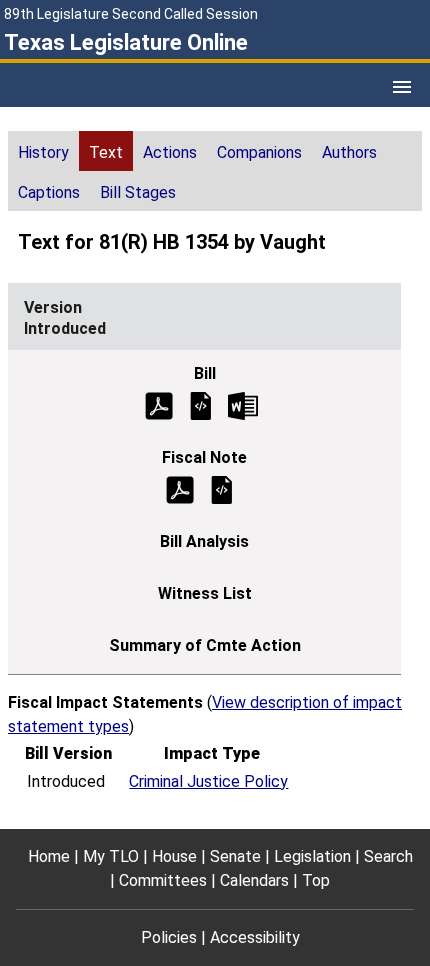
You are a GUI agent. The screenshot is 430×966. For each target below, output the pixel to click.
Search (388, 856)
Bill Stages (138, 192)
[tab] (43, 151)
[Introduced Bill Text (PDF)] (159, 404)
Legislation (312, 856)
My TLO (111, 856)
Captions (49, 192)
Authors (349, 152)
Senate (235, 856)
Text (106, 152)
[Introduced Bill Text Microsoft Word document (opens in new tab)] (243, 404)
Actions (170, 152)
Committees (163, 880)
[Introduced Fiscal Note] (222, 488)
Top (316, 880)
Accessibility (255, 937)
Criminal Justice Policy (208, 781)
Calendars (254, 880)
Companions (259, 152)
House (174, 856)
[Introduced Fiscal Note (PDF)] (180, 488)
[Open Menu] (402, 87)
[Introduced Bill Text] (201, 404)
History (43, 152)
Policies (169, 937)
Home (49, 856)
